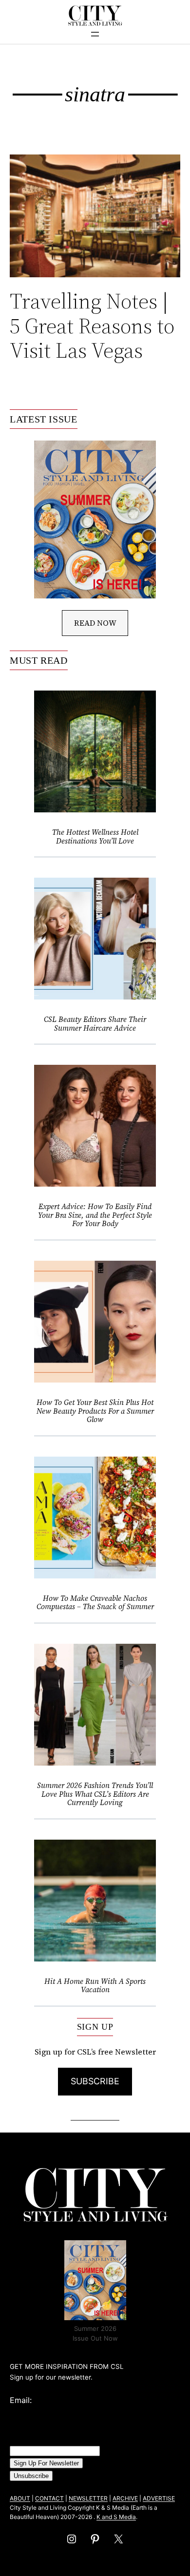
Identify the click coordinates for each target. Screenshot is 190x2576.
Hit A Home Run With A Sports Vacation (95, 1986)
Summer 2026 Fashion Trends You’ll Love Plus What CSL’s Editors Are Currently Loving (95, 1794)
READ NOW (95, 623)
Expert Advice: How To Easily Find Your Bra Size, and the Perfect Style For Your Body (95, 1215)
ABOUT (20, 2498)
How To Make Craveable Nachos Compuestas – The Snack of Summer (95, 1603)
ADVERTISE (159, 2498)
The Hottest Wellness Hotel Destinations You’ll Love (95, 836)
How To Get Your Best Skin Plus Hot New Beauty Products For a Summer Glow (95, 1411)
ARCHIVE (125, 2498)
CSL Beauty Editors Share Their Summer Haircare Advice (95, 1024)
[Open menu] (95, 34)
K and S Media (116, 2517)
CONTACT (49, 2498)
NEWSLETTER (88, 2498)
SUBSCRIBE (95, 2081)
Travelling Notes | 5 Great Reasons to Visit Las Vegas (92, 326)
